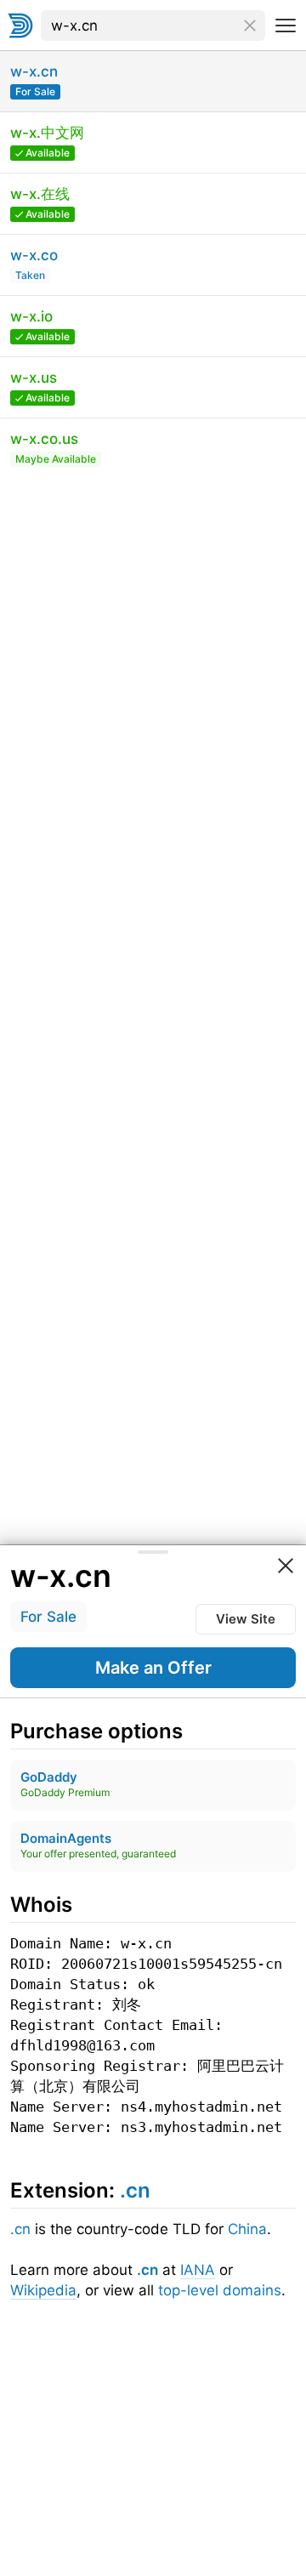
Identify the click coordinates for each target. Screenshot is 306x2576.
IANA (198, 2270)
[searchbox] (153, 26)
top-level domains (220, 2290)
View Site (246, 1619)
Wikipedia (43, 2290)
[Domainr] (20, 26)
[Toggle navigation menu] (286, 26)
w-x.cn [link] (61, 1576)
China (247, 2229)
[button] (153, 1668)
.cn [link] (135, 2190)
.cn (20, 2229)
